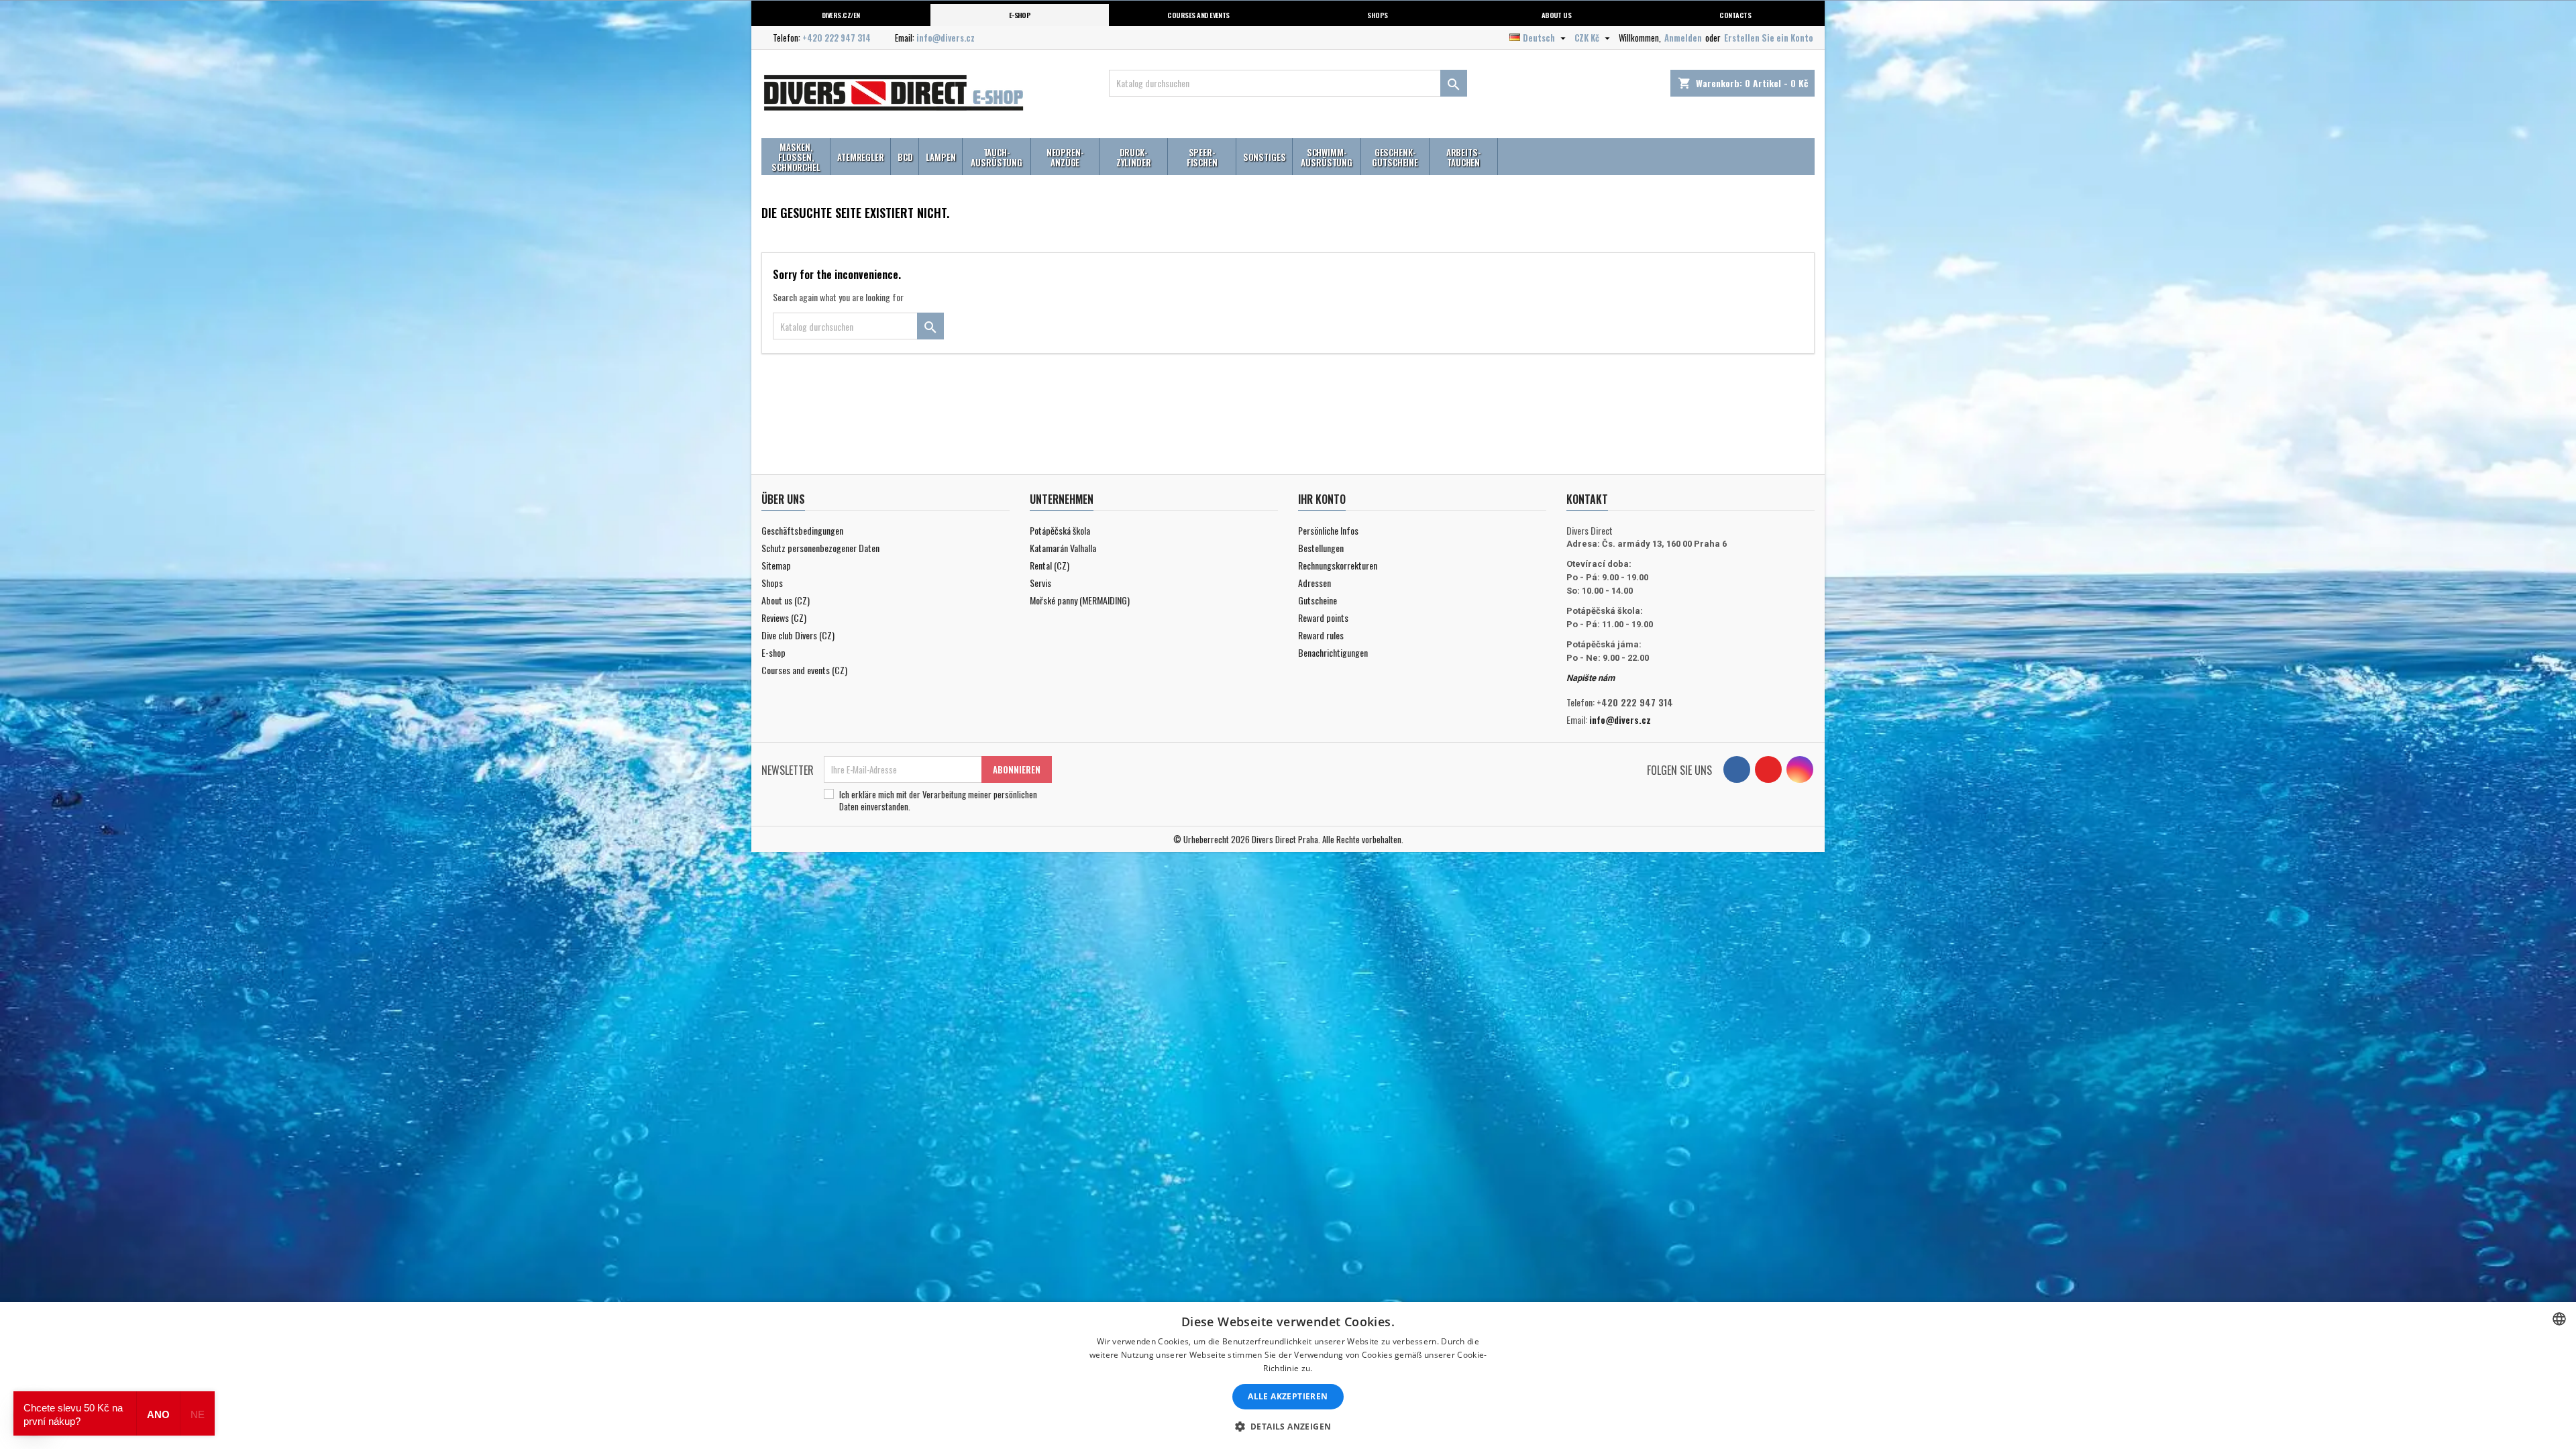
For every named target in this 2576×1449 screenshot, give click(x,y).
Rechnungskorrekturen (1338, 565)
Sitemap (776, 565)
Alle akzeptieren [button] (1288, 1396)
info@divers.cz (946, 38)
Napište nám (1591, 678)
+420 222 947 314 (837, 38)
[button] (1288, 1426)
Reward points (1323, 618)
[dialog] (1288, 1376)
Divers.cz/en (841, 15)
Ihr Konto (1322, 499)
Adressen (1314, 583)
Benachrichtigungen (1333, 652)
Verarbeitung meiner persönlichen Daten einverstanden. (938, 800)
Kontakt (1587, 499)
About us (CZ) (786, 600)
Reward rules (1321, 635)
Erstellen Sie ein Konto (1769, 38)
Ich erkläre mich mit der (938, 800)
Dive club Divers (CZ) (798, 635)
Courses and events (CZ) (804, 670)
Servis (1040, 583)
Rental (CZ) (1050, 565)
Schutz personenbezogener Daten (820, 548)
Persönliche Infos (1328, 530)
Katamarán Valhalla (1063, 548)
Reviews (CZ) (784, 618)
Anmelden (1683, 38)
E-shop (1020, 15)
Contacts (1735, 15)
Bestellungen (1321, 548)
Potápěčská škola (1060, 530)
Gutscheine (1318, 600)
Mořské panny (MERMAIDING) (1080, 600)
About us (1557, 15)
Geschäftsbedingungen (802, 530)
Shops (1377, 15)
